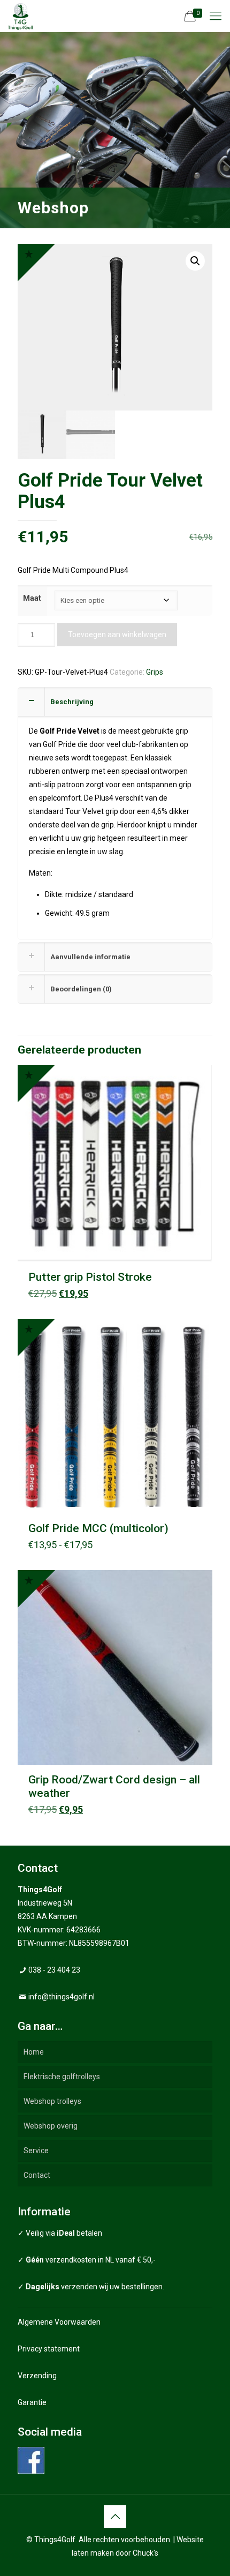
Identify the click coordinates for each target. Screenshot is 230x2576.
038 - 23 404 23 (54, 1970)
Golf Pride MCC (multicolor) (98, 1528)
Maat (32, 598)
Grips (155, 672)
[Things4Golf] (21, 16)
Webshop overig (51, 2126)
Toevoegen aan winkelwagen (117, 634)
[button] (195, 261)
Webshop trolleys (52, 2101)
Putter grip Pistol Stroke (90, 1277)
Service (36, 2151)
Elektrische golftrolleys (62, 2077)
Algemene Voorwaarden (59, 2322)
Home (34, 2052)
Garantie (32, 2402)
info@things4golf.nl (62, 1997)
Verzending (37, 2376)
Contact (37, 2175)
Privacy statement (49, 2349)
